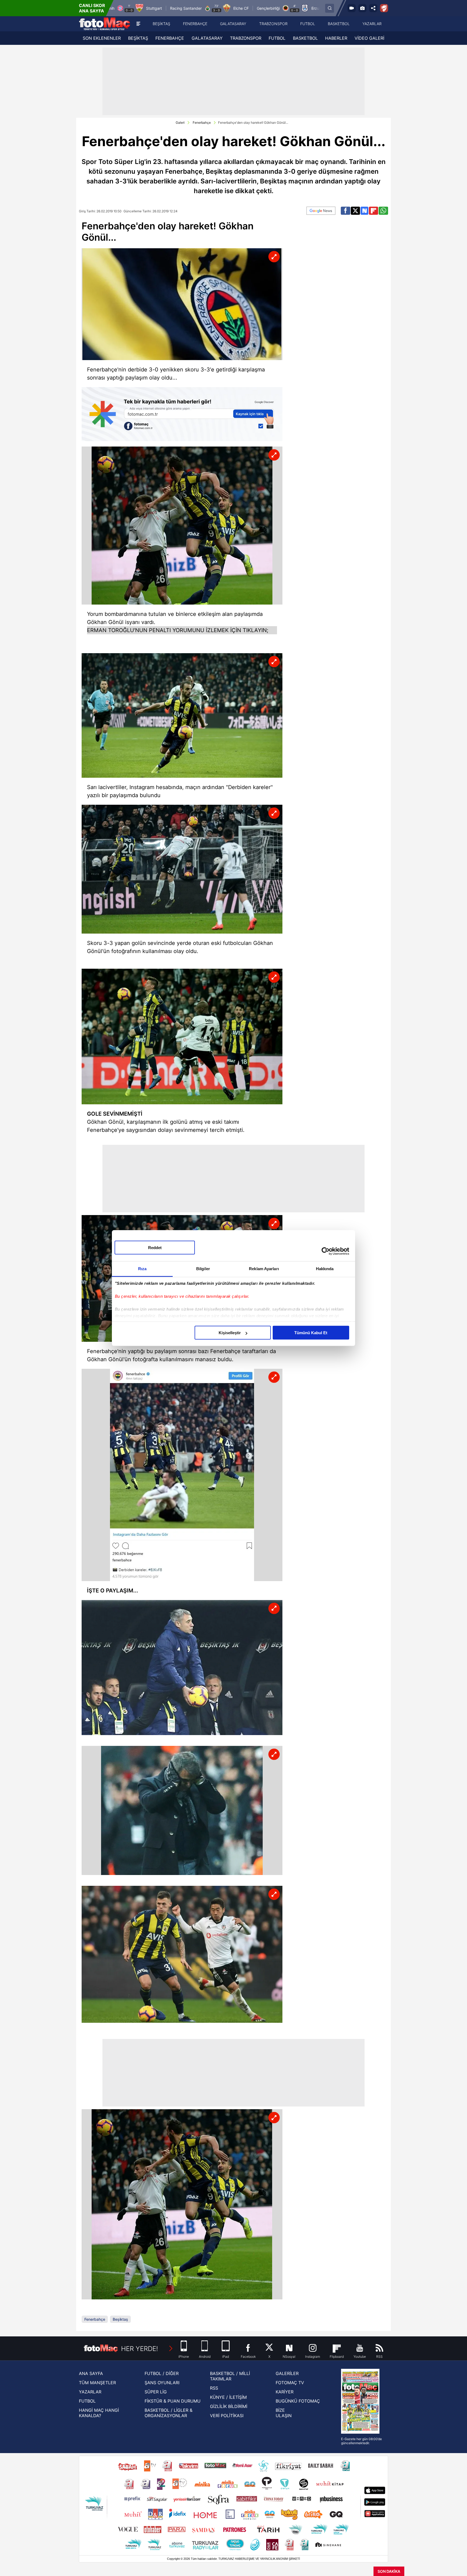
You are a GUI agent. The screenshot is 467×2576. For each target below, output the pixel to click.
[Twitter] (355, 211)
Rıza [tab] (142, 1269)
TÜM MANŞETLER (97, 2383)
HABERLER (336, 38)
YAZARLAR (90, 2392)
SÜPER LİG (156, 2392)
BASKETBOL (305, 38)
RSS (214, 2388)
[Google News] (321, 211)
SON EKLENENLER (102, 38)
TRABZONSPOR (246, 38)
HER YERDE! (140, 2349)
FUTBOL (277, 38)
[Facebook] (346, 211)
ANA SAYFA (91, 2373)
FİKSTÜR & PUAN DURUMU (173, 2401)
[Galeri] (362, 8)
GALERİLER (287, 2373)
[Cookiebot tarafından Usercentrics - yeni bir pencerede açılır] (326, 1251)
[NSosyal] (365, 211)
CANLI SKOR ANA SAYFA (92, 8)
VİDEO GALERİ (369, 38)
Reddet (155, 1248)
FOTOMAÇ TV (290, 2383)
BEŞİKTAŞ (138, 38)
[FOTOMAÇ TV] (352, 8)
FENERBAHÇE (170, 38)
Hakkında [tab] (325, 1269)
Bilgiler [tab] (203, 1269)
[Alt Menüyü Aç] (138, 24)
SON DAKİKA (389, 2571)
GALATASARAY (207, 38)
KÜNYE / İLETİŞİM (228, 2397)
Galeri (180, 123)
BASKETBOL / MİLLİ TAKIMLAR (230, 2376)
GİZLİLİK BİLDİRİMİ (229, 2406)
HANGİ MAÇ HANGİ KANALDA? (99, 2413)
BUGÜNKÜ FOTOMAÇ (298, 2401)
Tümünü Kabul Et (311, 1333)
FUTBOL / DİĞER (162, 2373)
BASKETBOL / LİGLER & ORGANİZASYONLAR (169, 2413)
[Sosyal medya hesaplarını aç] (373, 8)
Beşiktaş (120, 2319)
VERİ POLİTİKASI (227, 2416)
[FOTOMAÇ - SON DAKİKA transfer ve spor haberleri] (105, 24)
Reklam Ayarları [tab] (264, 1269)
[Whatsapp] (383, 211)
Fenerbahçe (202, 123)
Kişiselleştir (230, 1333)
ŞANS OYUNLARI (162, 2383)
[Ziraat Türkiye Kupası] (384, 8)
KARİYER (285, 2392)
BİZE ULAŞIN (284, 2413)
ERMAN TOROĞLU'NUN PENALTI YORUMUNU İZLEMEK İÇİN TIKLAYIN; (178, 630)
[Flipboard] (373, 211)
